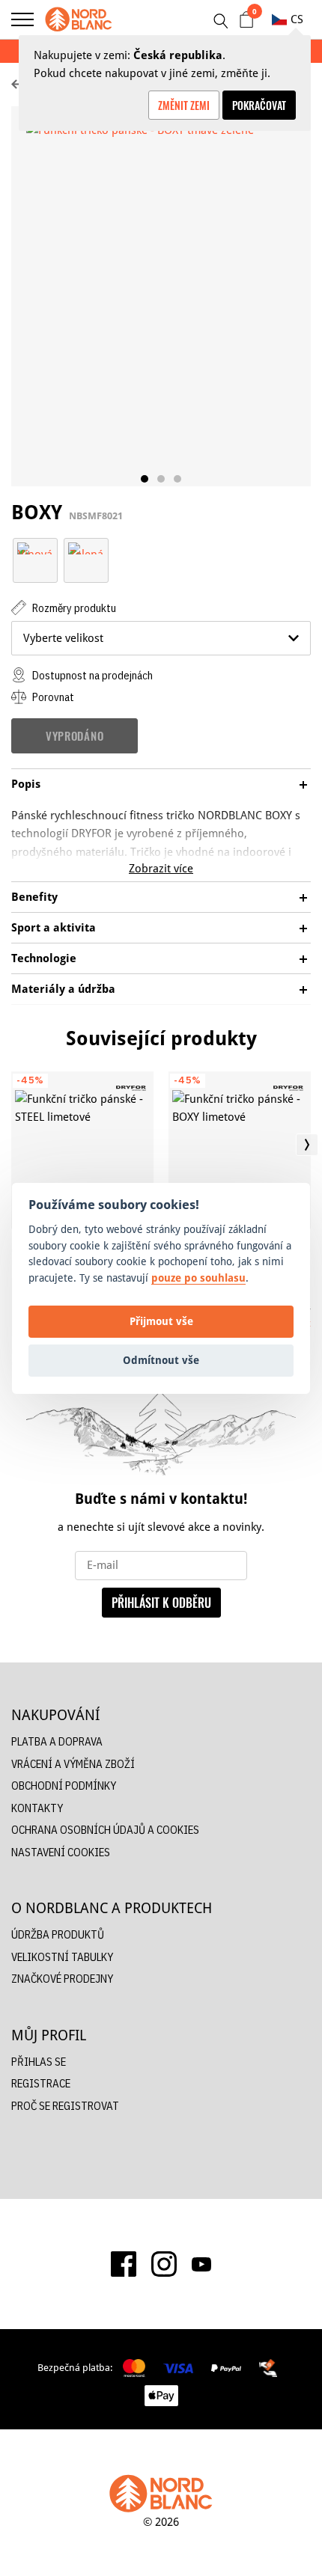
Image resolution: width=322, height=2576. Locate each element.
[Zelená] (86, 547)
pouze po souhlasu (198, 1278)
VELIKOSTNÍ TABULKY (62, 1957)
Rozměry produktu (73, 608)
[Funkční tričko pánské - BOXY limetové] (240, 1150)
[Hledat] (220, 21)
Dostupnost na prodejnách (91, 675)
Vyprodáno (75, 735)
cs (297, 19)
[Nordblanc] (79, 19)
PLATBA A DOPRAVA (57, 1741)
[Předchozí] (15, 1145)
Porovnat (52, 697)
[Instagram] (164, 2264)
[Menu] (22, 19)
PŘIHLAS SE (39, 2062)
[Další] (307, 1145)
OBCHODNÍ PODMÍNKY (64, 1786)
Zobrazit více (161, 868)
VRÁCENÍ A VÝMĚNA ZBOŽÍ (73, 1764)
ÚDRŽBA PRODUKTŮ (58, 1934)
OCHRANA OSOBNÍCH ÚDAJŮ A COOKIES (105, 1830)
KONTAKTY (37, 1808)
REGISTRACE (41, 2083)
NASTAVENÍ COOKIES (61, 1852)
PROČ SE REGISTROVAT (65, 2106)
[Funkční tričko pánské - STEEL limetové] (82, 1150)
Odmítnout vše (161, 1360)
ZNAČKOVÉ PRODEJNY (62, 1979)
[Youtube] (201, 2264)
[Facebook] (124, 2264)
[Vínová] (35, 547)
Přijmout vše (161, 1321)
